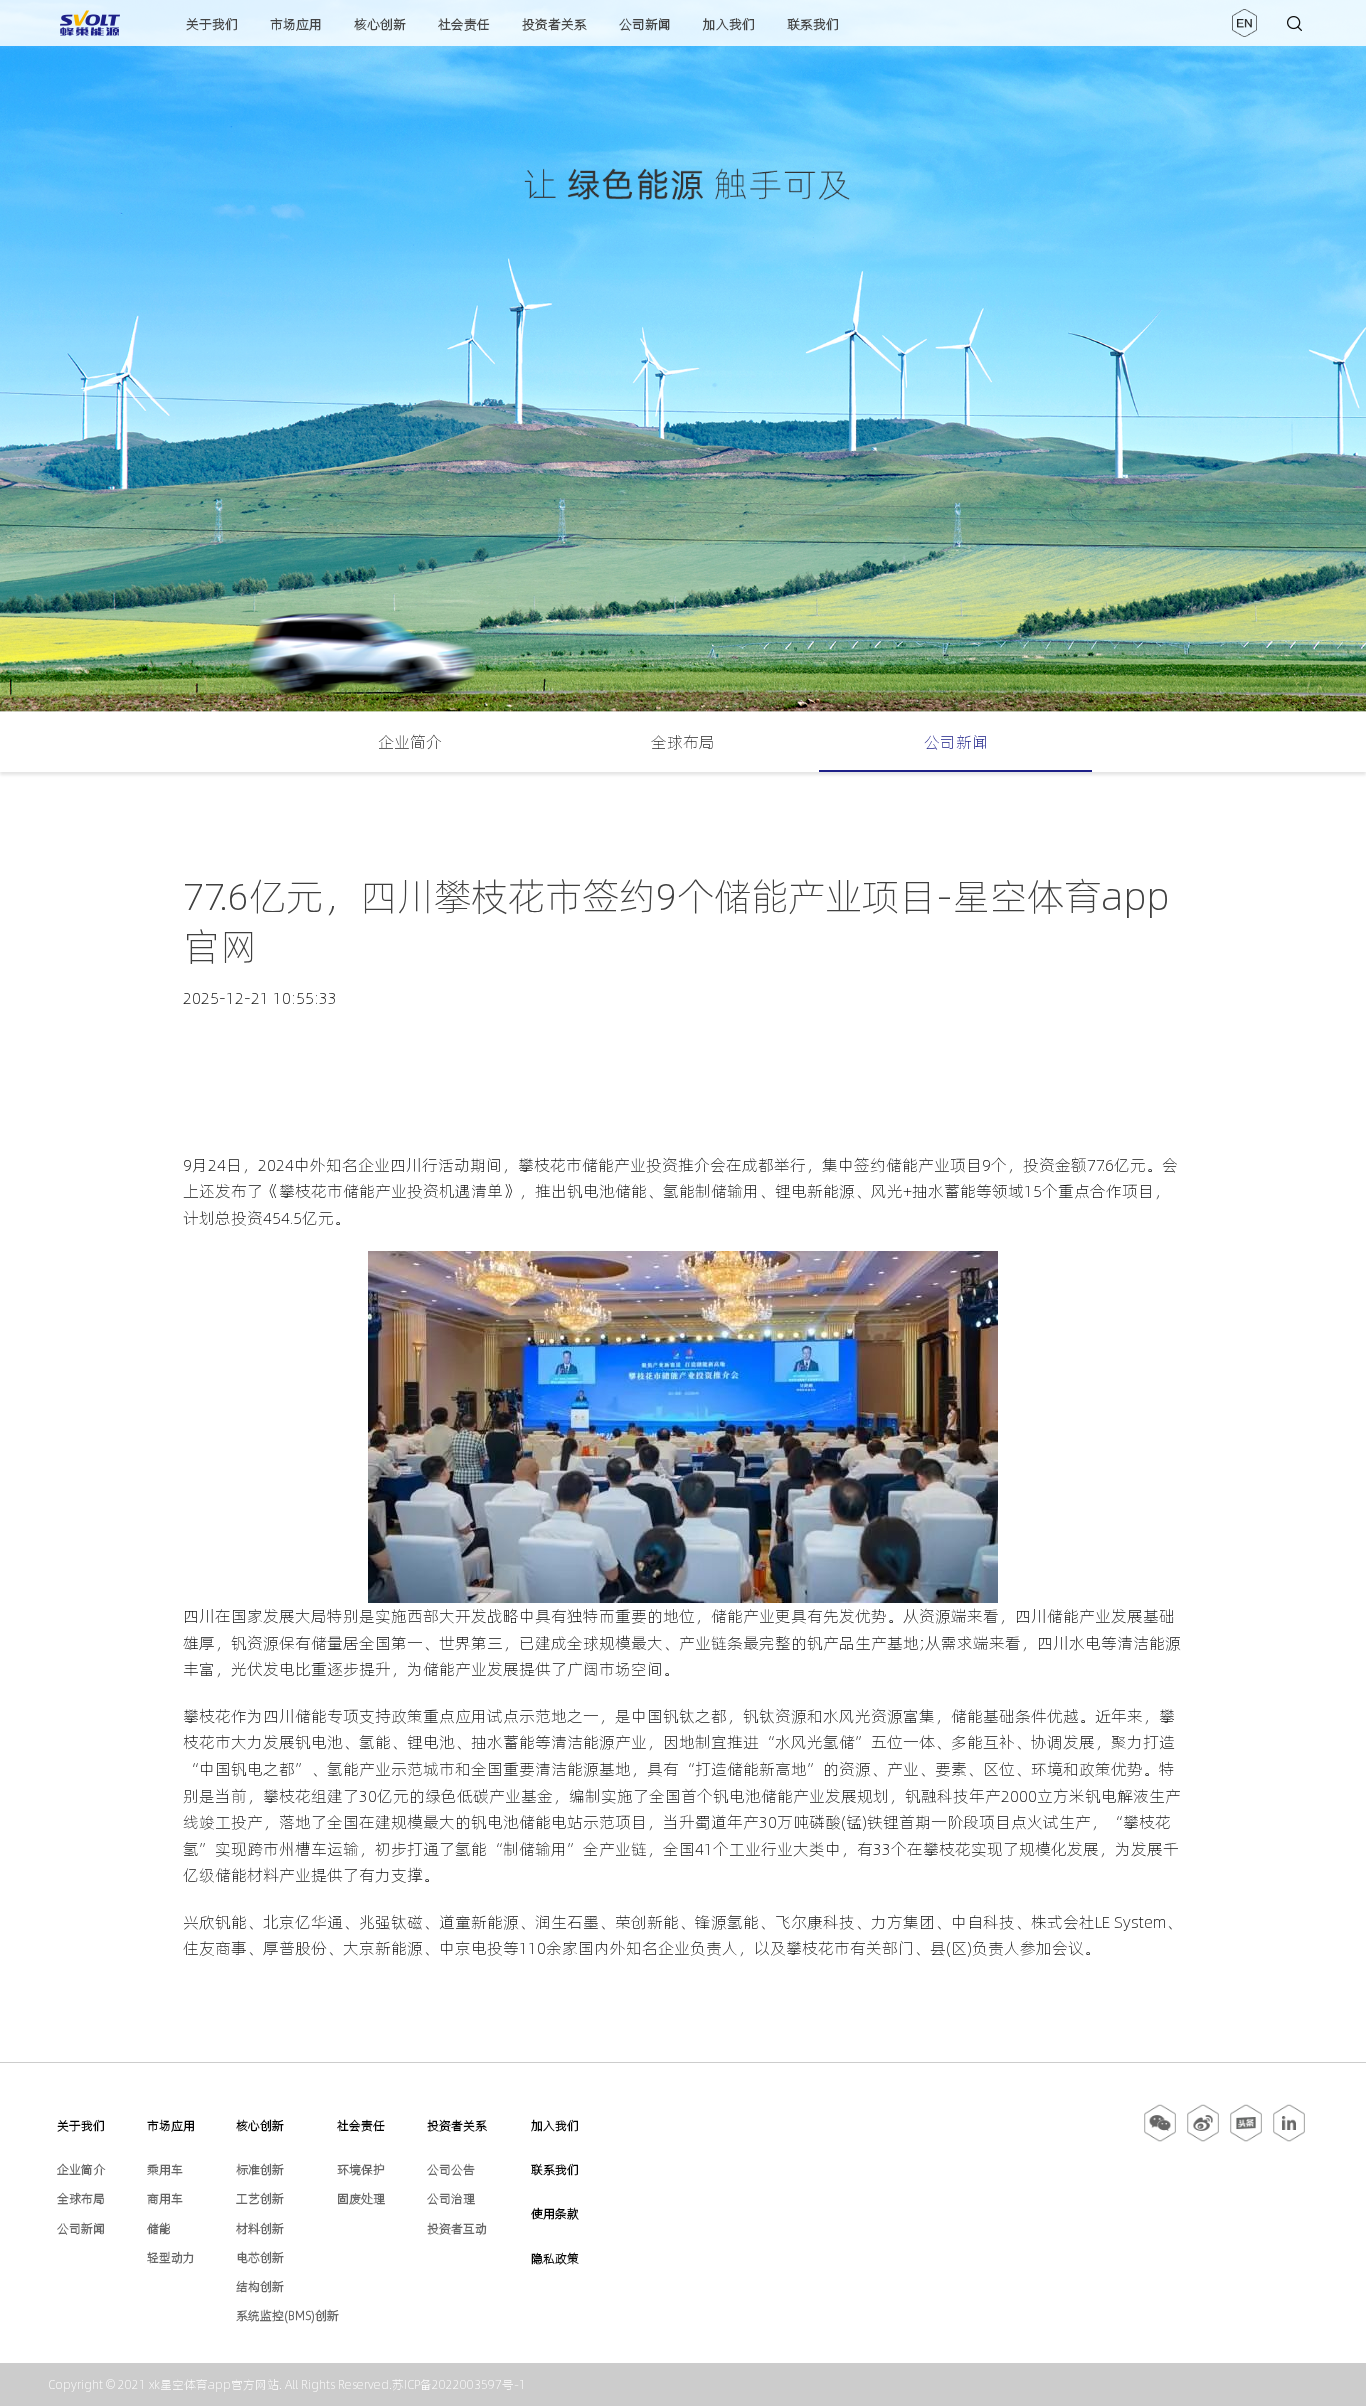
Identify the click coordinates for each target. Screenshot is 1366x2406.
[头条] (1246, 2138)
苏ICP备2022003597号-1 (459, 2384)
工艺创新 (260, 2198)
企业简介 (410, 742)
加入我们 (729, 24)
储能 (159, 2228)
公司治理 (451, 2198)
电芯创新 (260, 2257)
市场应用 (296, 24)
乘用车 (165, 2169)
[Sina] (1203, 2138)
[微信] (1161, 2138)
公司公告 (451, 2169)
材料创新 (260, 2228)
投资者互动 (457, 2228)
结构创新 (260, 2286)
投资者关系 (554, 24)
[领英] (1289, 2138)
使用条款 (555, 2213)
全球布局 (683, 742)
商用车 (165, 2198)
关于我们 (212, 24)
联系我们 (813, 24)
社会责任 (464, 24)
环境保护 (361, 2169)
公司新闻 (645, 24)
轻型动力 (171, 2257)
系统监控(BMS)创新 (287, 2315)
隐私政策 (555, 2258)
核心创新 (380, 24)
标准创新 (260, 2169)
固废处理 (361, 2198)
